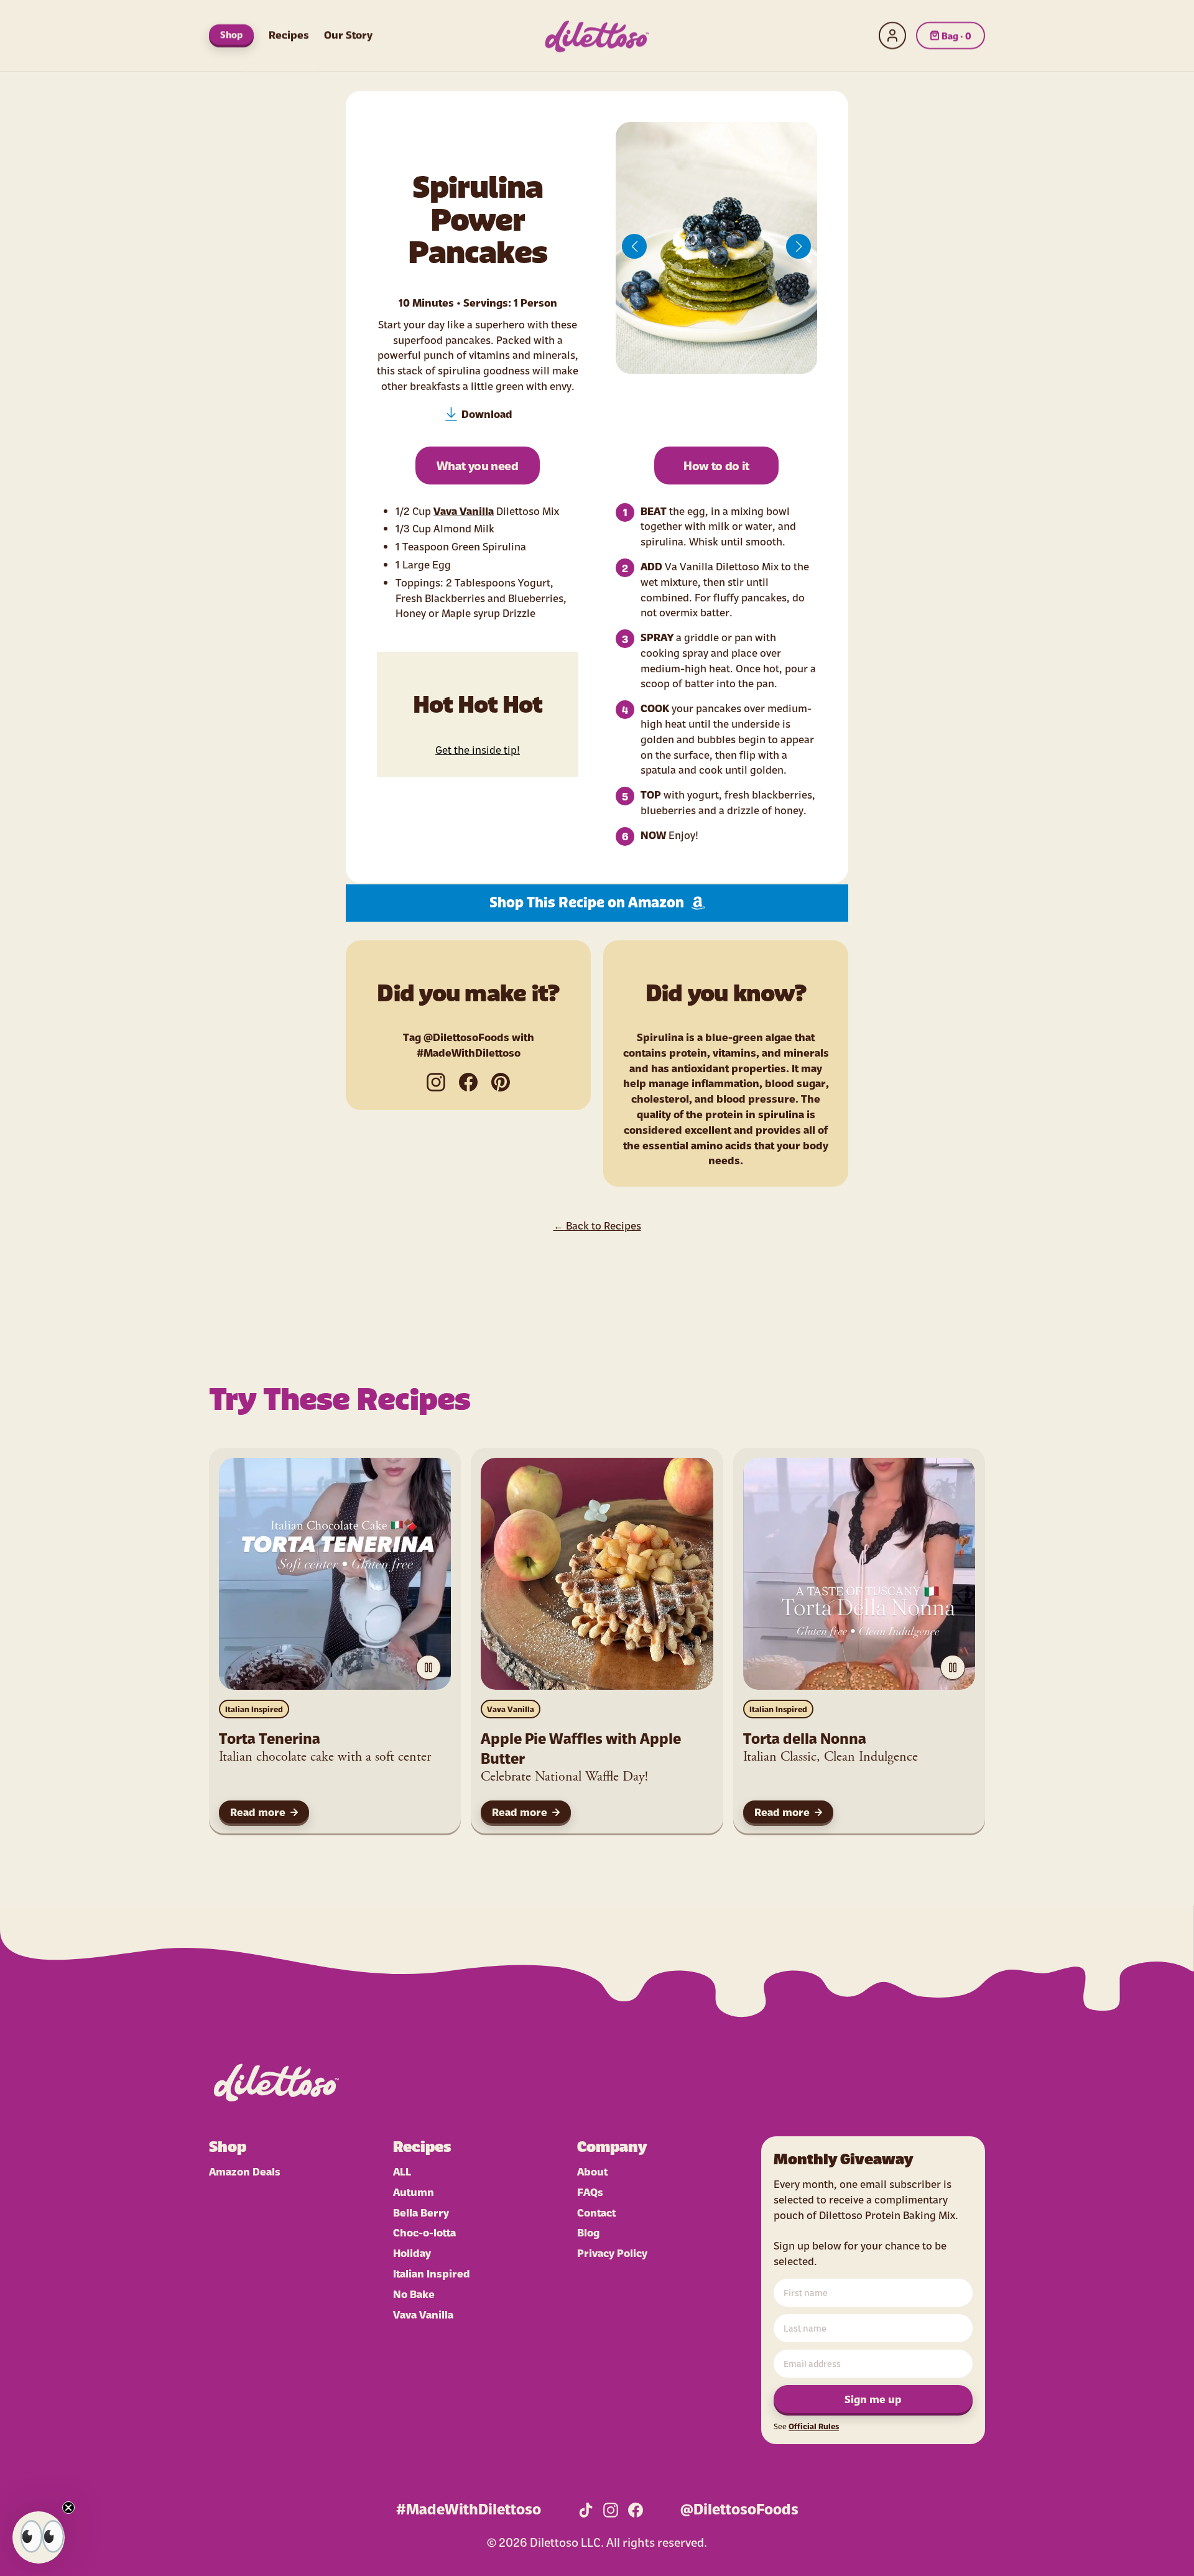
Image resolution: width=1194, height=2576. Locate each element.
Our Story (348, 34)
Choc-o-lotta (424, 2232)
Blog (588, 2232)
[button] (634, 246)
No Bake (414, 2293)
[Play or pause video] (428, 1667)
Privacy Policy (612, 2252)
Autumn (414, 2191)
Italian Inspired (254, 1709)
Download (487, 413)
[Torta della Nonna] (859, 1574)
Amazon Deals (245, 2171)
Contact (596, 2212)
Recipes (289, 34)
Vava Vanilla (464, 510)
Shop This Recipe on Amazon (587, 903)
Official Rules (814, 2426)
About (592, 2171)
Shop (231, 34)
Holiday (412, 2252)
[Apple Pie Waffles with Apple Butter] (597, 1574)
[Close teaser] (68, 2508)
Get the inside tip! (478, 749)
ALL (402, 2171)
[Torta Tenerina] (335, 1574)
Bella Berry (421, 2212)
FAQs (590, 2191)
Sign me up (873, 2398)
